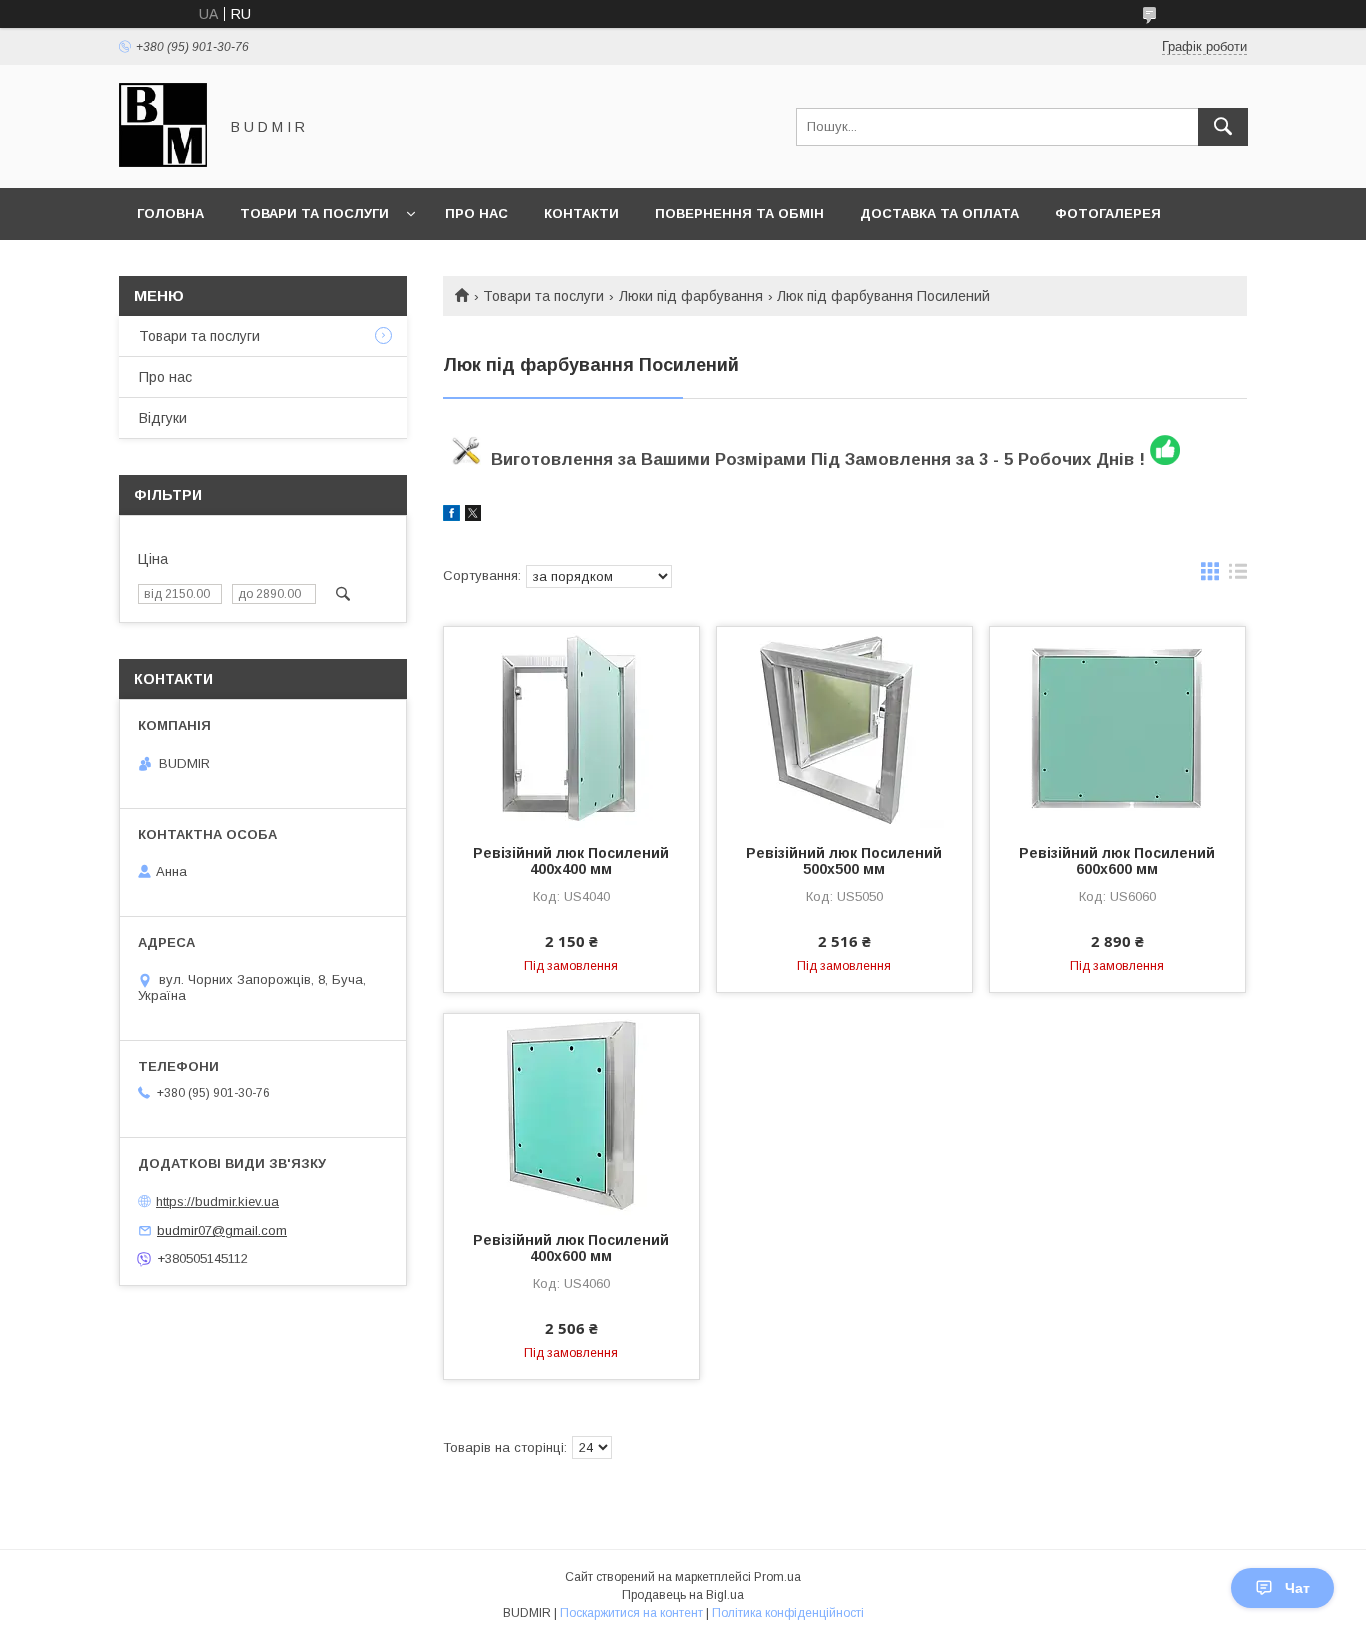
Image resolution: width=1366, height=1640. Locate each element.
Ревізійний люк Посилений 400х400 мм (571, 861)
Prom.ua (777, 1577)
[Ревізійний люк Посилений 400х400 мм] (571, 727)
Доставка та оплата (939, 213)
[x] (473, 516)
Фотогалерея (1108, 213)
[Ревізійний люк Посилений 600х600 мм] (1117, 727)
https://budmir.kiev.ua (217, 1201)
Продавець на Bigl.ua (683, 1595)
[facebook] (451, 516)
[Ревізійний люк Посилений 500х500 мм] (844, 727)
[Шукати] (1223, 127)
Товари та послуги (314, 213)
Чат (1297, 1588)
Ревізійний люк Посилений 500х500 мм (844, 861)
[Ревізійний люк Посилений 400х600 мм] (571, 1114)
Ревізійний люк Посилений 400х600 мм (571, 1248)
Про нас (476, 213)
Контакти (581, 213)
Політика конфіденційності (788, 1613)
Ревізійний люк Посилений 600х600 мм (1117, 861)
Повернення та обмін (739, 213)
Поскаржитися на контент (631, 1613)
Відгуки (163, 418)
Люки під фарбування (691, 296)
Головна (170, 213)
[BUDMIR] (163, 162)
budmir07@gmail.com (222, 1230)
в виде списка (1238, 576)
